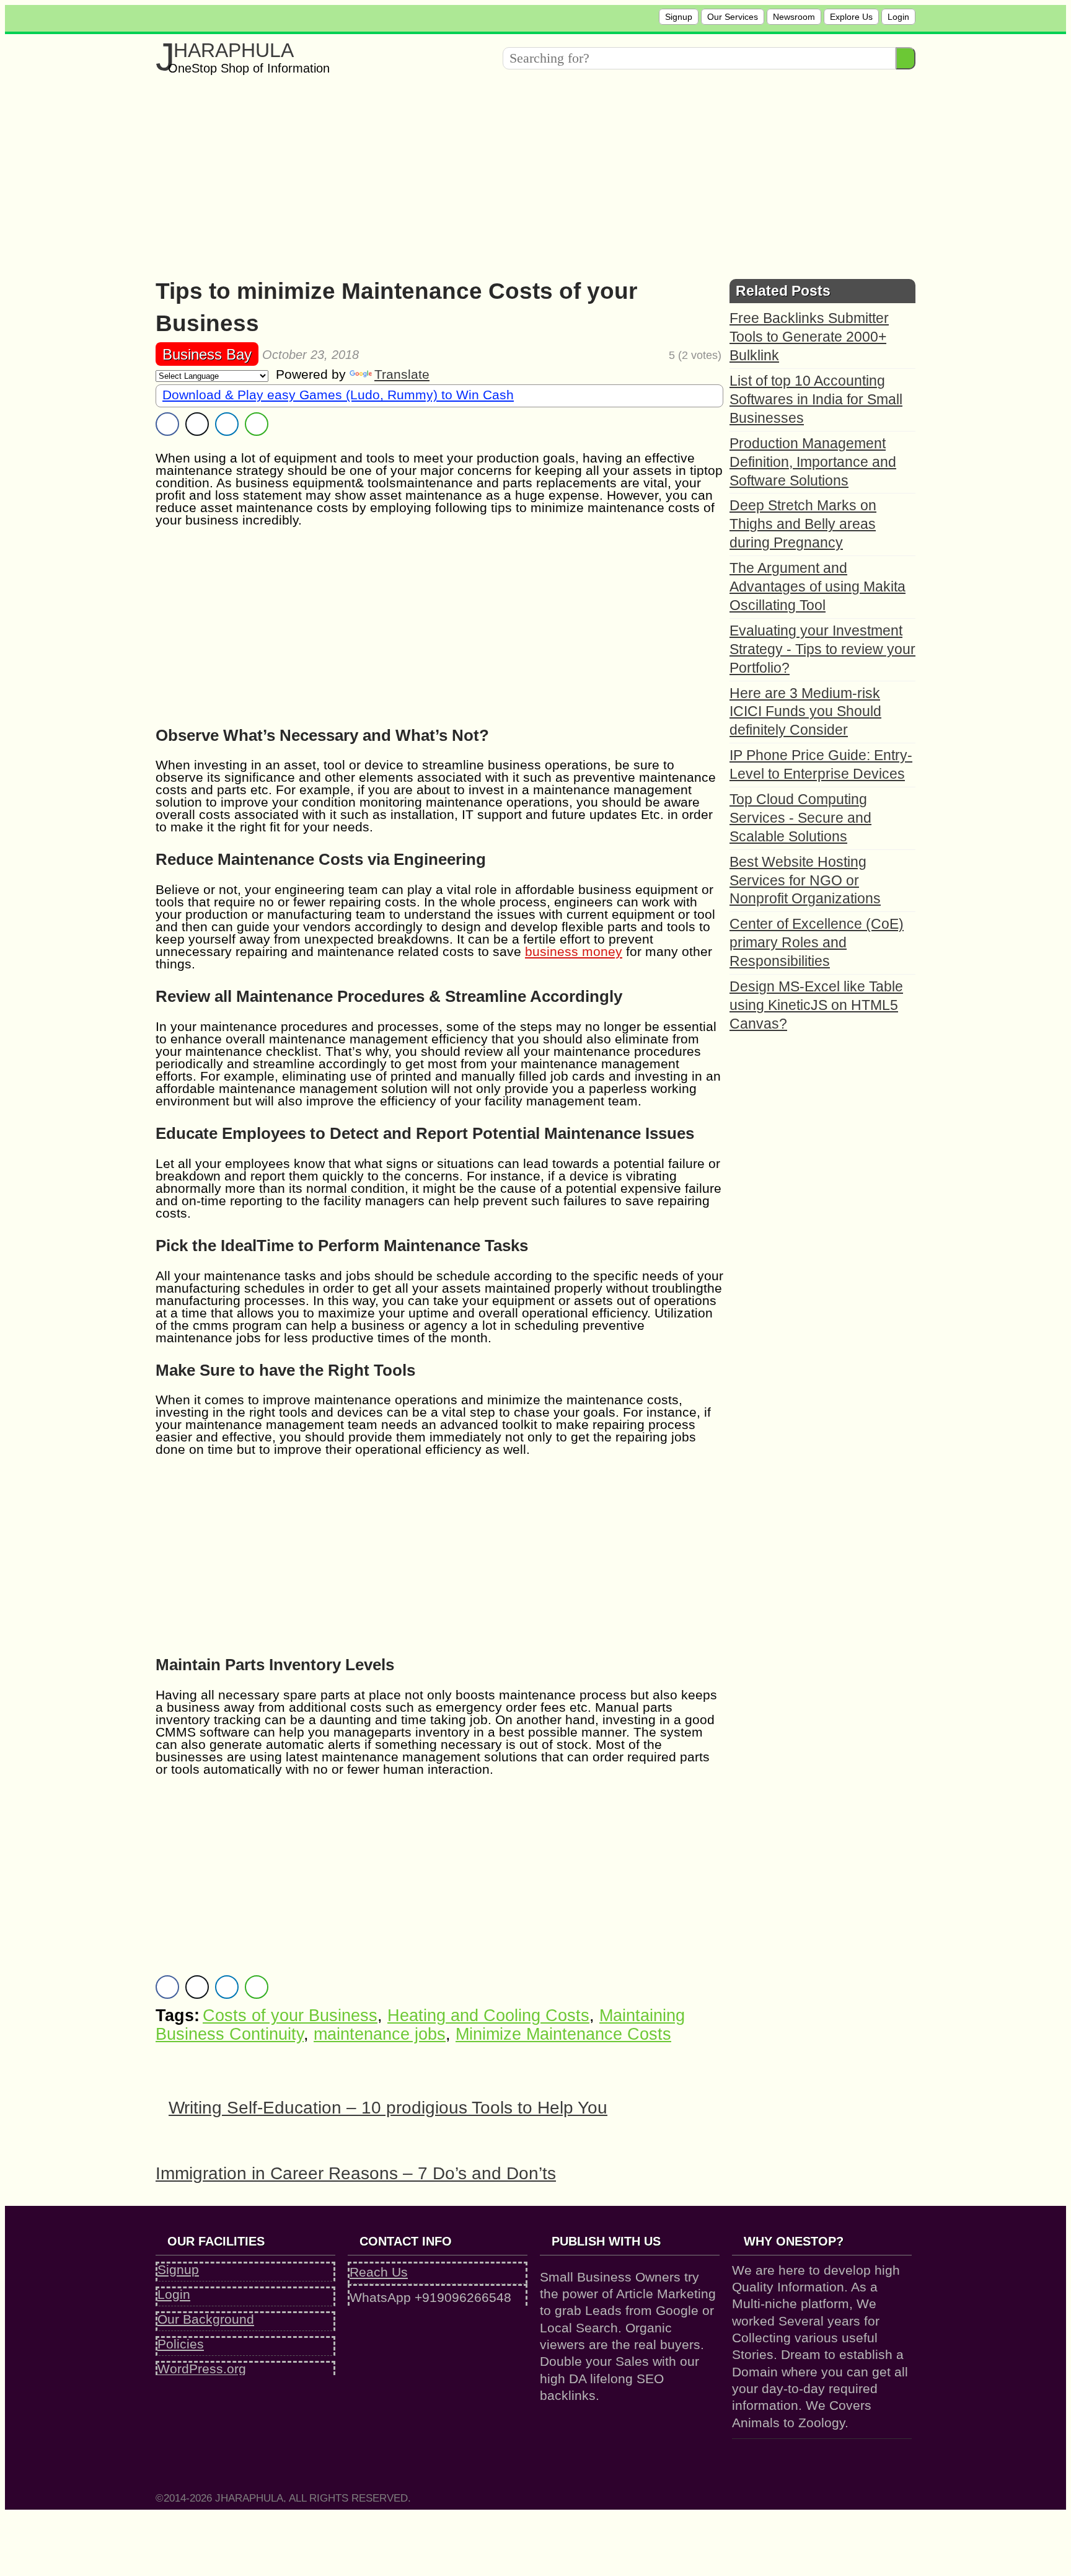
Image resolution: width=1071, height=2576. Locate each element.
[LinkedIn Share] (227, 424)
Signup (679, 17)
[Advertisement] (527, 173)
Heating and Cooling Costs (488, 2016)
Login (898, 17)
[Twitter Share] (197, 424)
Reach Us (379, 2272)
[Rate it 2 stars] (632, 355)
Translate (402, 374)
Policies (181, 2344)
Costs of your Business (290, 2016)
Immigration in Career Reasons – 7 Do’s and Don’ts (356, 2173)
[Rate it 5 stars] (660, 355)
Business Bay (207, 354)
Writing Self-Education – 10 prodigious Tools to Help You (388, 2108)
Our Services (733, 17)
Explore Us (851, 17)
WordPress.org (202, 2369)
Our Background (206, 2319)
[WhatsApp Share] (257, 424)
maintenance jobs (380, 2034)
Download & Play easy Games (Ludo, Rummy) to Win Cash (338, 395)
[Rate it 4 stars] (650, 355)
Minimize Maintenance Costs (563, 2034)
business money (574, 951)
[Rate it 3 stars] (641, 355)
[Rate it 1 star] (623, 355)
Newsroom (794, 17)
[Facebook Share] (167, 424)
